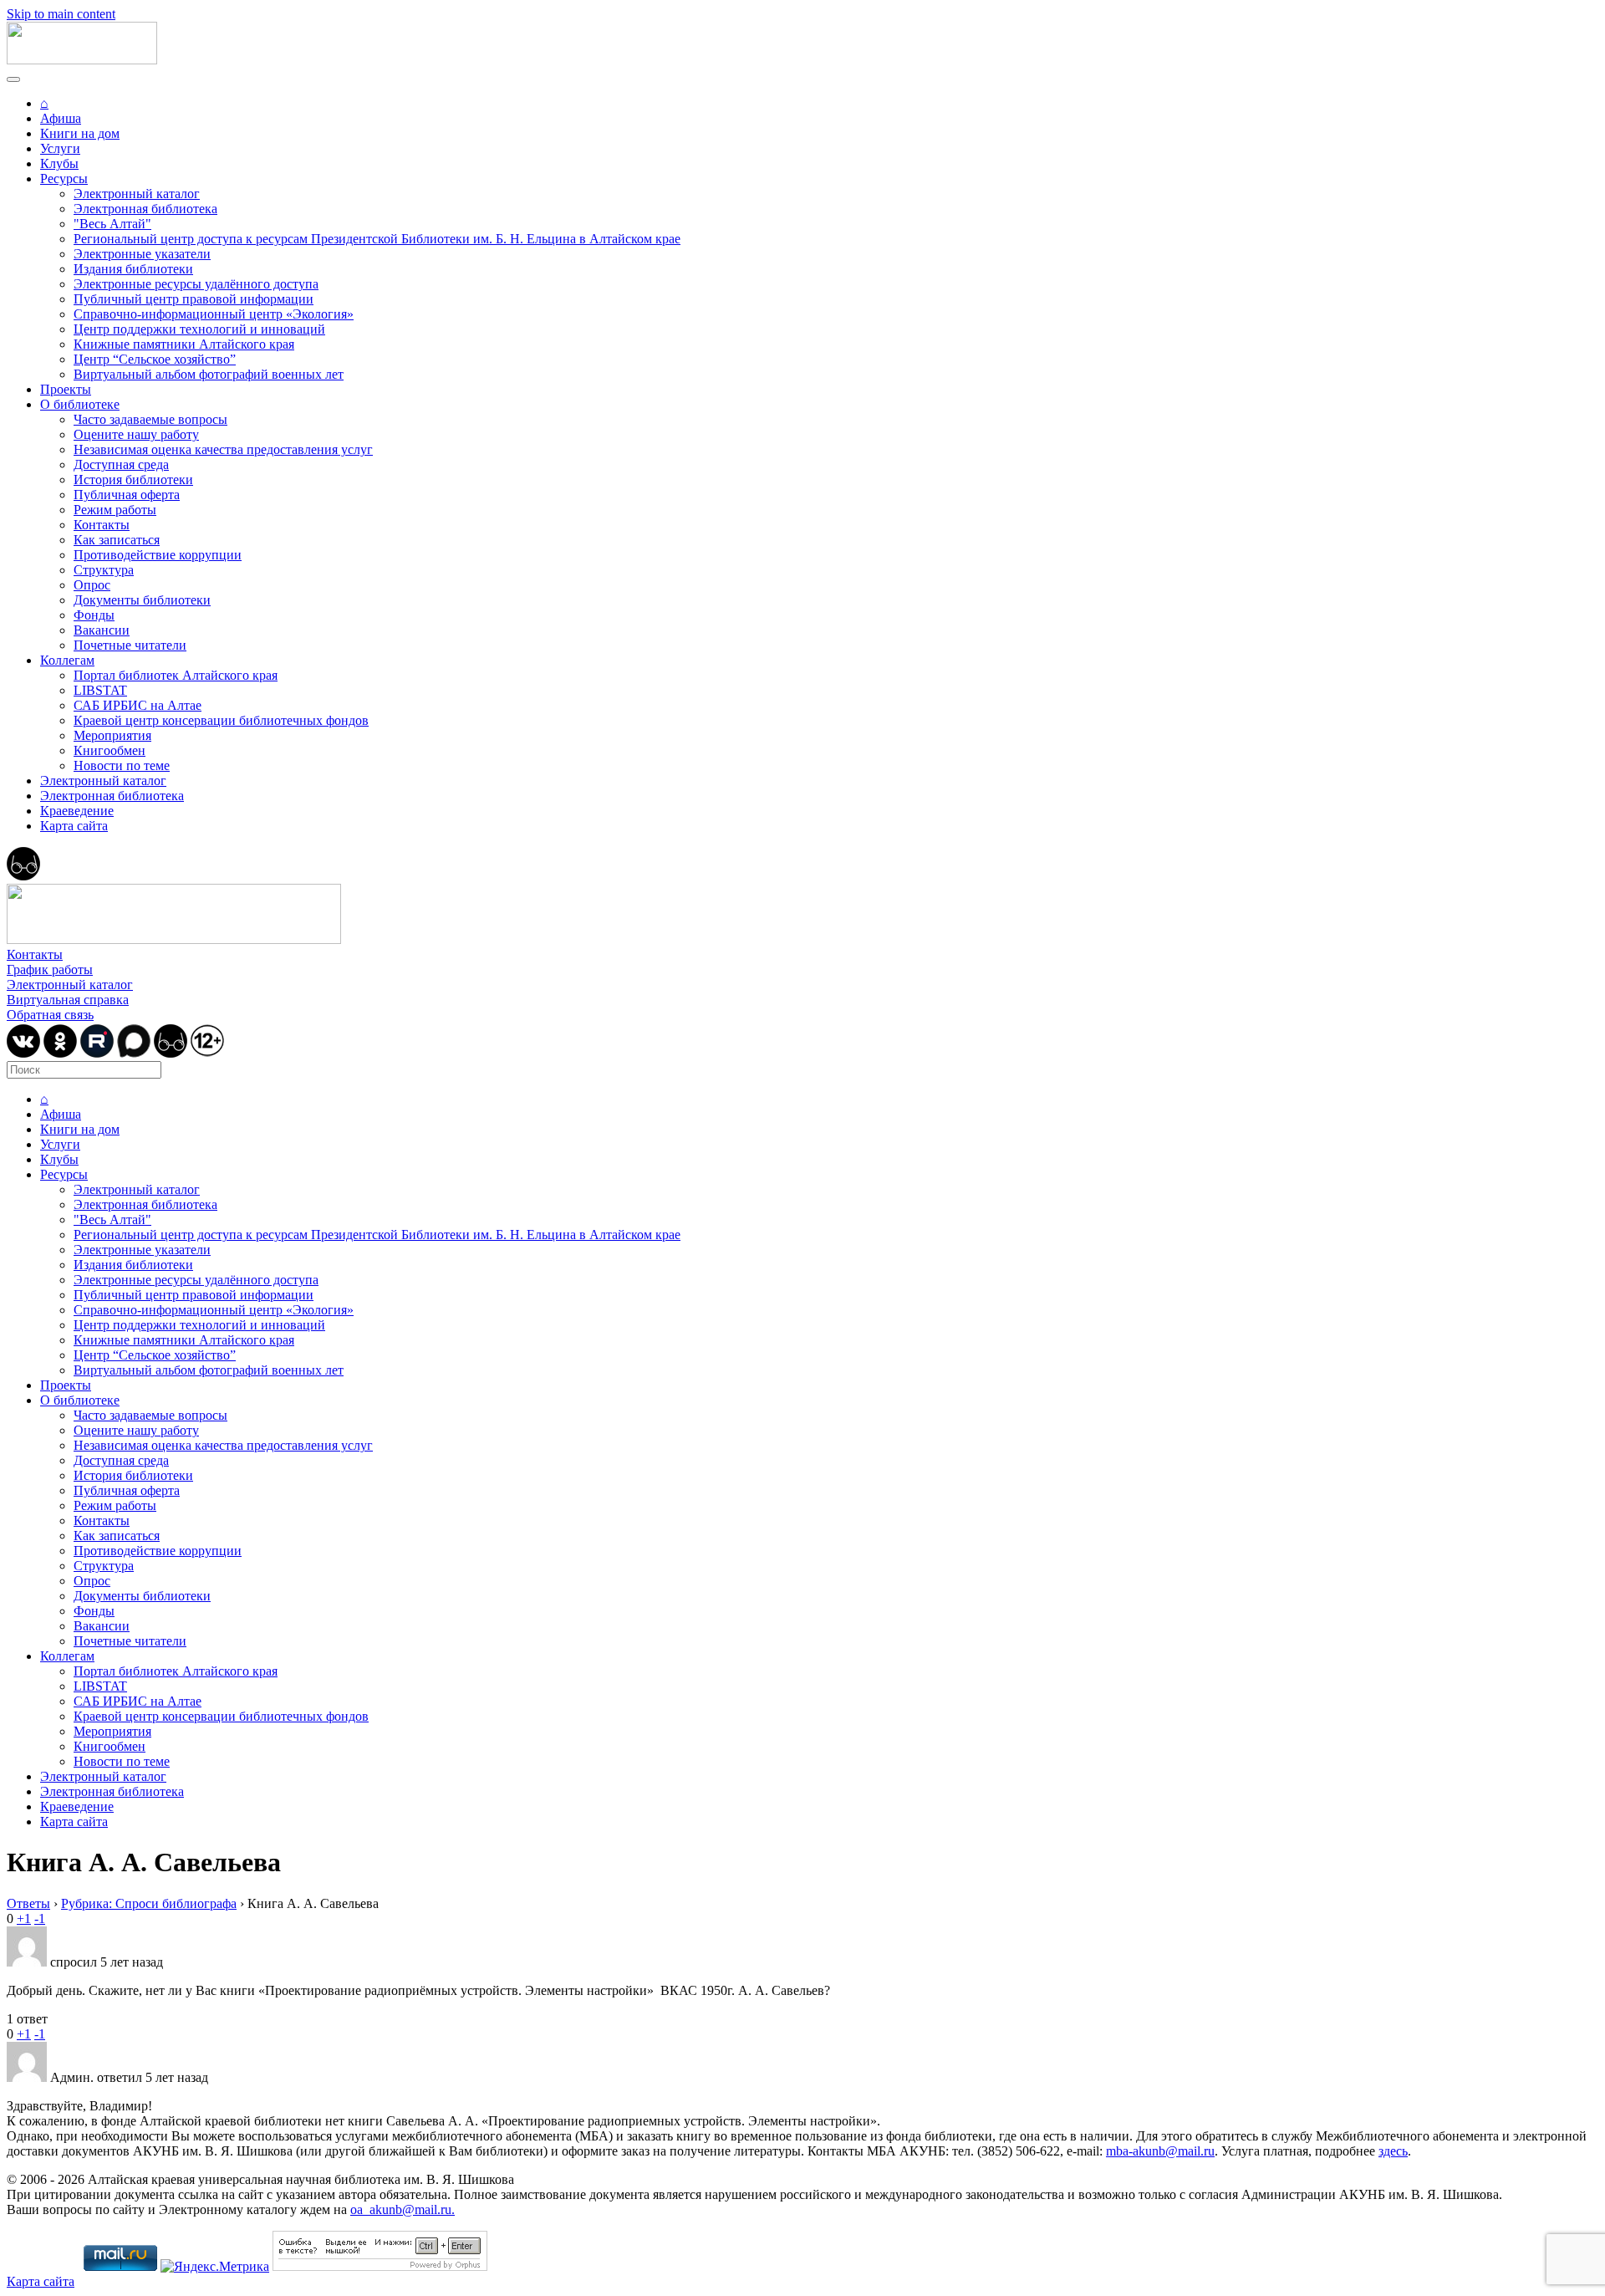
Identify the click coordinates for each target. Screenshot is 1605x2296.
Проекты (66, 389)
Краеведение (77, 811)
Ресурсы (64, 179)
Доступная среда (121, 464)
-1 (40, 1918)
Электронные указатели (142, 254)
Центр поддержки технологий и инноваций (199, 329)
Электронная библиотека (145, 209)
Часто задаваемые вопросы (150, 419)
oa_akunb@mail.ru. (403, 2209)
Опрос (92, 585)
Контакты (102, 525)
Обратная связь (50, 1015)
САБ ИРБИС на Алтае (138, 705)
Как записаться (117, 540)
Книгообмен (110, 750)
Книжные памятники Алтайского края (184, 344)
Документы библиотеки (142, 600)
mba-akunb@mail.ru (1160, 2151)
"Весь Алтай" (112, 224)
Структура (104, 570)
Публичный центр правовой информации (194, 299)
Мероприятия (112, 735)
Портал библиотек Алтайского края (176, 675)
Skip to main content (61, 14)
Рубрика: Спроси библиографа (149, 1903)
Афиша (61, 118)
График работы (50, 969)
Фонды (94, 615)
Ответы (28, 1903)
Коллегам (67, 660)
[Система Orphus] (380, 2266)
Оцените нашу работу (136, 434)
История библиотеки (133, 480)
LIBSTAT (100, 690)
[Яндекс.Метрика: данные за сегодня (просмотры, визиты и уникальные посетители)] (215, 2267)
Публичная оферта (127, 495)
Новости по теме (122, 765)
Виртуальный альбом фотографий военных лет (209, 374)
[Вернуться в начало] (82, 60)
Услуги (60, 148)
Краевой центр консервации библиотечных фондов (221, 720)
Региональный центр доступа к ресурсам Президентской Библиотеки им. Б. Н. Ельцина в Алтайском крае (377, 239)
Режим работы (115, 510)
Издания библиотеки (133, 269)
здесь (1393, 2151)
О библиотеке (80, 404)
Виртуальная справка (68, 1000)
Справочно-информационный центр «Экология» (214, 314)
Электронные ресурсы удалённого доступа (196, 284)
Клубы (59, 163)
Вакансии (102, 630)
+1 (24, 1918)
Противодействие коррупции (158, 555)
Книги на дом (80, 133)
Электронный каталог (137, 194)
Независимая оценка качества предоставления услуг (223, 449)
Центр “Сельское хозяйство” (155, 359)
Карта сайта (74, 826)
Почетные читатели (130, 645)
